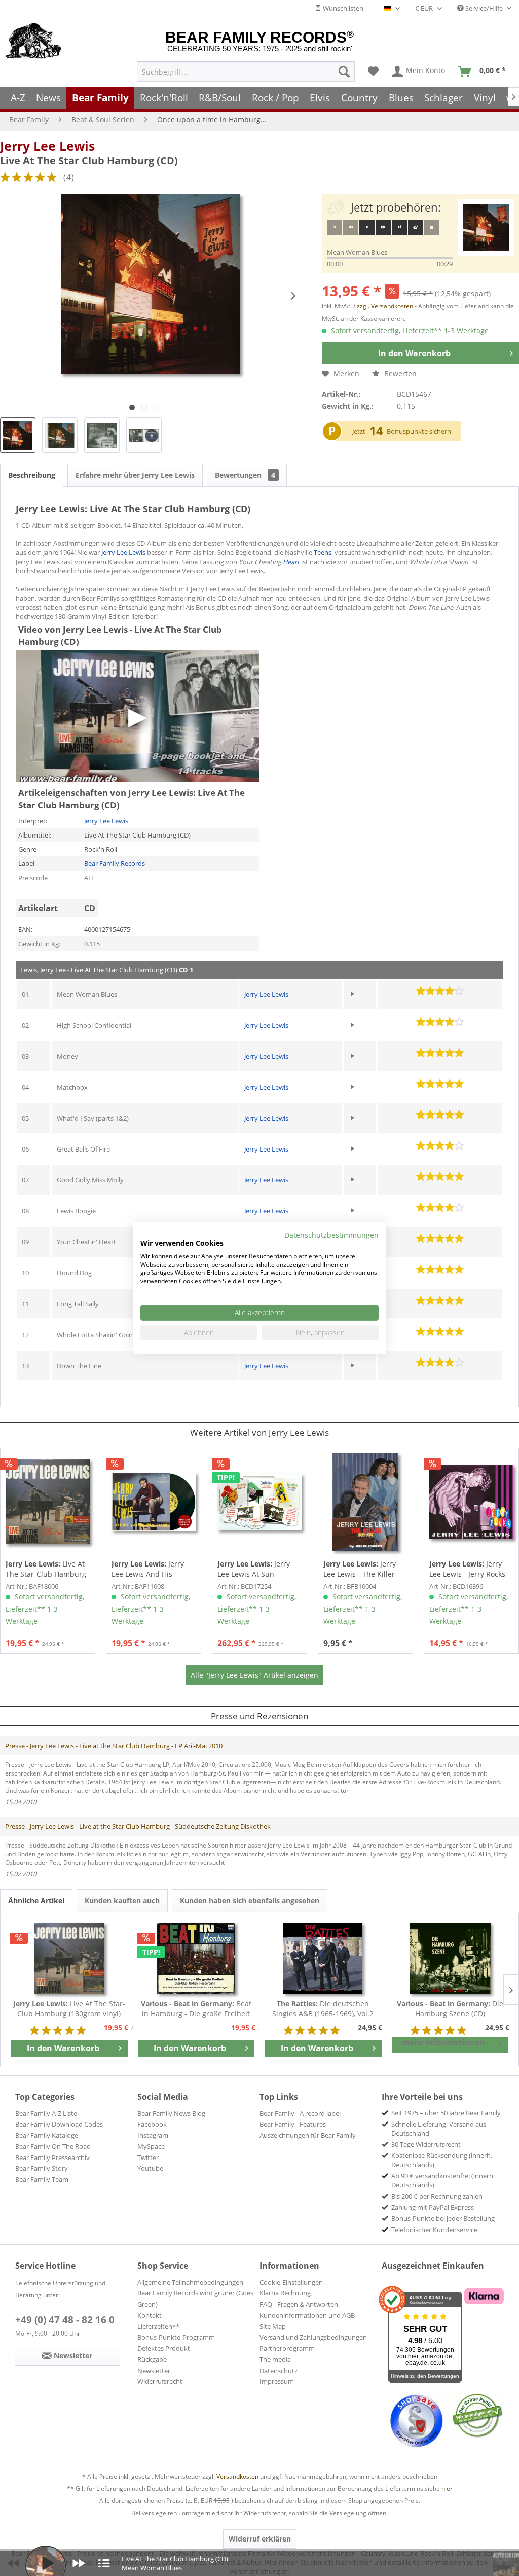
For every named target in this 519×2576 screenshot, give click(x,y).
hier (447, 2488)
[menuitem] (246, 72)
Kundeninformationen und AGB (307, 2315)
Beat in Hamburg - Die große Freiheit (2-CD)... (196, 2009)
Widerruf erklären (260, 2539)
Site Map (273, 2326)
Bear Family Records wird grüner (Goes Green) (195, 2299)
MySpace (151, 2146)
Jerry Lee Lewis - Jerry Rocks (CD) (467, 1569)
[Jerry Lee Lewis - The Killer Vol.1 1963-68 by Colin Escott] (365, 1502)
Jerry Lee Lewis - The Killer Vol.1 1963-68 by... (360, 1569)
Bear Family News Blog (171, 2113)
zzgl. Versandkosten (385, 306)
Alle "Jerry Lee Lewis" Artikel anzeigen (254, 1675)
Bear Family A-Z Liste (46, 2113)
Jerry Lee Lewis (47, 146)
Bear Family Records (115, 863)
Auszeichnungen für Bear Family (308, 2135)
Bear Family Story (42, 2168)
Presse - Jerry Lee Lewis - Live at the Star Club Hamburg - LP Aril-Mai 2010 (114, 1746)
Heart (291, 562)
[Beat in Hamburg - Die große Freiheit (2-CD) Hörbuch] (196, 1958)
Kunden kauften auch (122, 1901)
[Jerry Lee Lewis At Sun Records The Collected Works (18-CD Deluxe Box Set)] (259, 1502)
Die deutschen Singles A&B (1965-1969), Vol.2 (323, 2009)
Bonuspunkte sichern (419, 431)
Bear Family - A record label (300, 2113)
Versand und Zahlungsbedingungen (313, 2337)
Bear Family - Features (293, 2124)
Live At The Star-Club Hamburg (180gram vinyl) (46, 1569)
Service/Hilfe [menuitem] (484, 8)
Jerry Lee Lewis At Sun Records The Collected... (258, 1569)
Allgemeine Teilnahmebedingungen (190, 2282)
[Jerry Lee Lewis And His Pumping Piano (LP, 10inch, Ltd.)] (154, 1502)
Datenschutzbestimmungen (331, 1235)
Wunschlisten (342, 8)
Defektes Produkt (164, 2348)
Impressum (277, 2381)
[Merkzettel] (373, 72)
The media (275, 2359)
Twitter (148, 2157)
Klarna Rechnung (285, 2293)
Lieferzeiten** (158, 2326)
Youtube (150, 2168)
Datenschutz (279, 2371)
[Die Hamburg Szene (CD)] (450, 1958)
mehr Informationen (443, 2042)
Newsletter (154, 2371)
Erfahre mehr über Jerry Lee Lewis (135, 475)
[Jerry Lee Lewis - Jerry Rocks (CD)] (471, 1502)
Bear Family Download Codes (59, 2124)
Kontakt (150, 2315)
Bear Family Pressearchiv (52, 2157)
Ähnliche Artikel (36, 1901)
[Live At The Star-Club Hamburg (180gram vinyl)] (48, 1502)
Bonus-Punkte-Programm (176, 2337)
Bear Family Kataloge (47, 2135)
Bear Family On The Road (53, 2146)
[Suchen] (344, 72)
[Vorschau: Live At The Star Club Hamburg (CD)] (18, 435)
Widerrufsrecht (160, 2381)
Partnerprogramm (287, 2348)
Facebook (152, 2124)
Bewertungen (245, 475)
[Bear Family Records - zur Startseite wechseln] (34, 42)
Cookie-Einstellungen (291, 2282)
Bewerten (399, 374)
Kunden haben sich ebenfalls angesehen (250, 1901)
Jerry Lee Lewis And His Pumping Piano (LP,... (148, 1569)
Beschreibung (32, 475)
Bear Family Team (42, 2179)
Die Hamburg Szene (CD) (450, 2009)
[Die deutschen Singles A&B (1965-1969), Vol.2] (323, 1958)
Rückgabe (152, 2359)
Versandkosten (237, 2476)
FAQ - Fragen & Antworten (299, 2304)
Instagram (153, 2135)
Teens (323, 552)
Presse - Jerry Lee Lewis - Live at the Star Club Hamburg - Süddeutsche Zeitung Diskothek (138, 1826)
